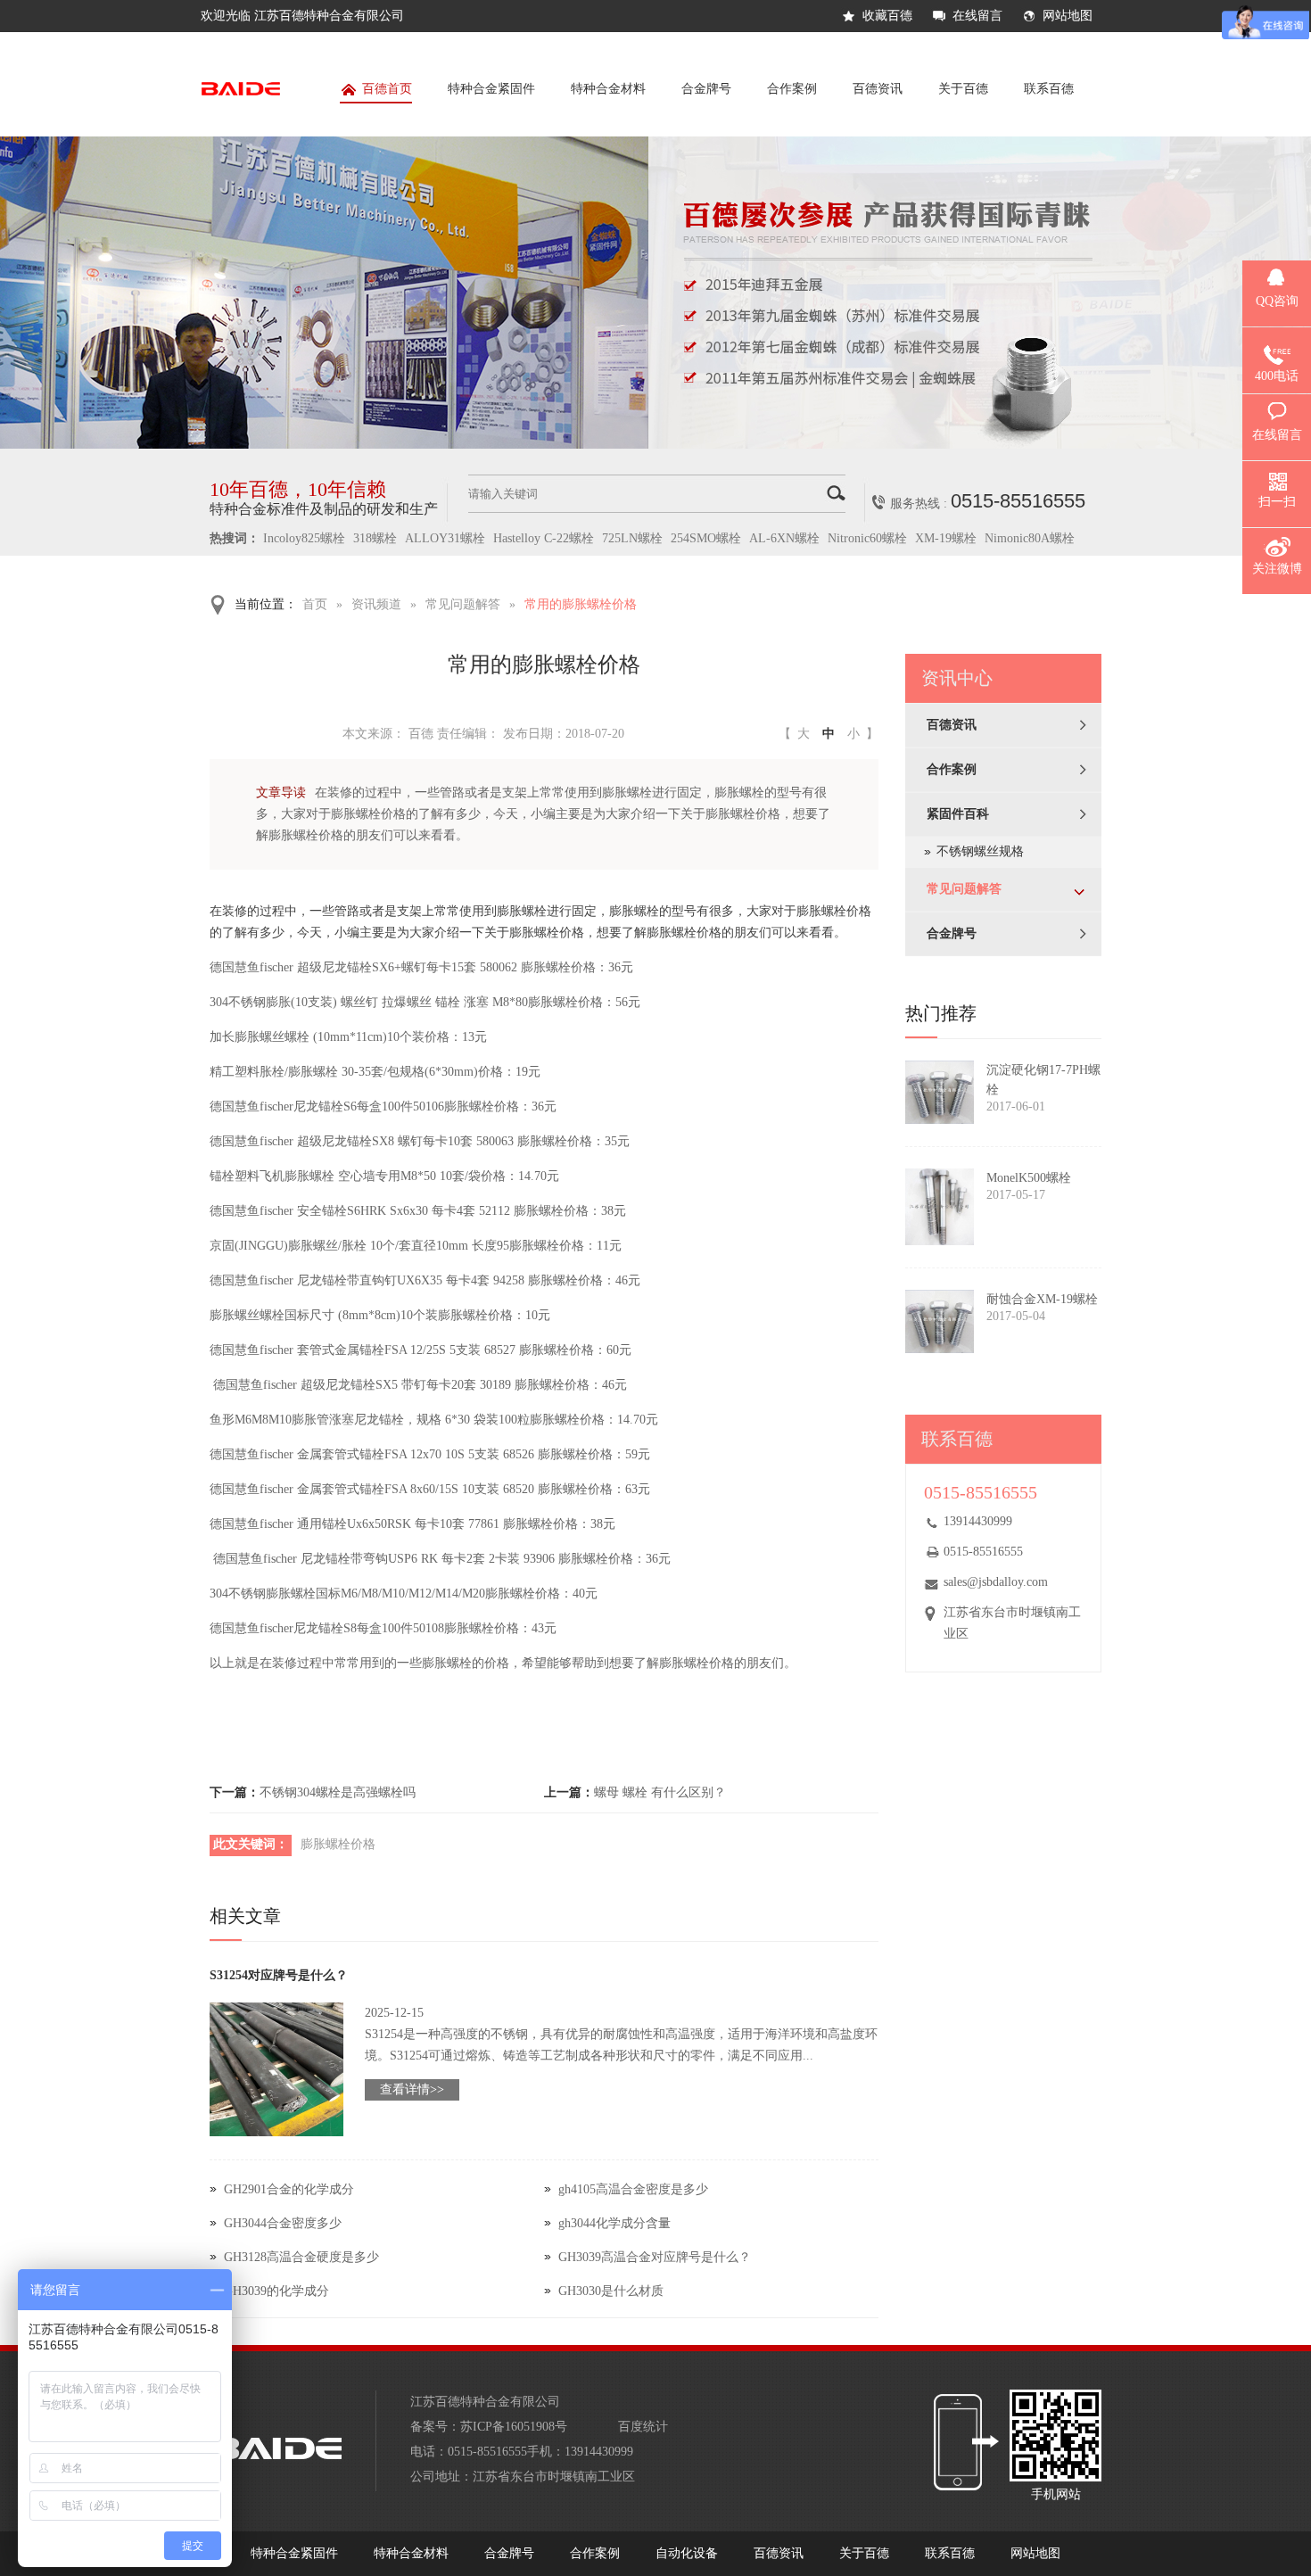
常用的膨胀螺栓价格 (581, 604)
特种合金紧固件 (491, 89)
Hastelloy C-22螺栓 (544, 538)
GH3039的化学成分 (276, 2291)
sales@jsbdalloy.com (996, 1582)
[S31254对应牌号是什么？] (276, 2069)
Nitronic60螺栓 (867, 538)
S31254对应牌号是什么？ (279, 1975)
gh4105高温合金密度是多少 (633, 2189)
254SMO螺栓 (706, 538)
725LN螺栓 (632, 538)
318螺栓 (375, 538)
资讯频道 (376, 604)
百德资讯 (878, 89)
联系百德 (1049, 89)
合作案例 (792, 89)
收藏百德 (887, 16)
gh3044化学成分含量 (614, 2223)
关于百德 (963, 89)
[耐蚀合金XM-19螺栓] (940, 1321)
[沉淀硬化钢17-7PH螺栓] (940, 1092)
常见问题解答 (463, 604)
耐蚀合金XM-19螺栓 (1042, 1299)
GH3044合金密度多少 (283, 2223)
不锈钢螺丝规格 (980, 851)
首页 (315, 604)
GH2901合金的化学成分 (289, 2189)
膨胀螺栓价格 (338, 1844)
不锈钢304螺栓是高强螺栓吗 (338, 1792)
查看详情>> (412, 2089)
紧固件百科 (958, 814)
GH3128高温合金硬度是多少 (301, 2257)
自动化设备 (687, 2553)
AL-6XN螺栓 (784, 538)
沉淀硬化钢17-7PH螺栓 (1043, 1080)
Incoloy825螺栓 (304, 538)
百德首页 (387, 89)
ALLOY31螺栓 (445, 538)
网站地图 (1068, 16)
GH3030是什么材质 (611, 2291)
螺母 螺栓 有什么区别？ (660, 1792)
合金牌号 (706, 89)
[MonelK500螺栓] (940, 1207)
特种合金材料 (608, 89)
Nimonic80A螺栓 (1030, 538)
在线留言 (977, 16)
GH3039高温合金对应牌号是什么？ (655, 2257)
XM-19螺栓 (946, 538)
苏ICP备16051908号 (514, 2427)
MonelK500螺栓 (1029, 1178)
